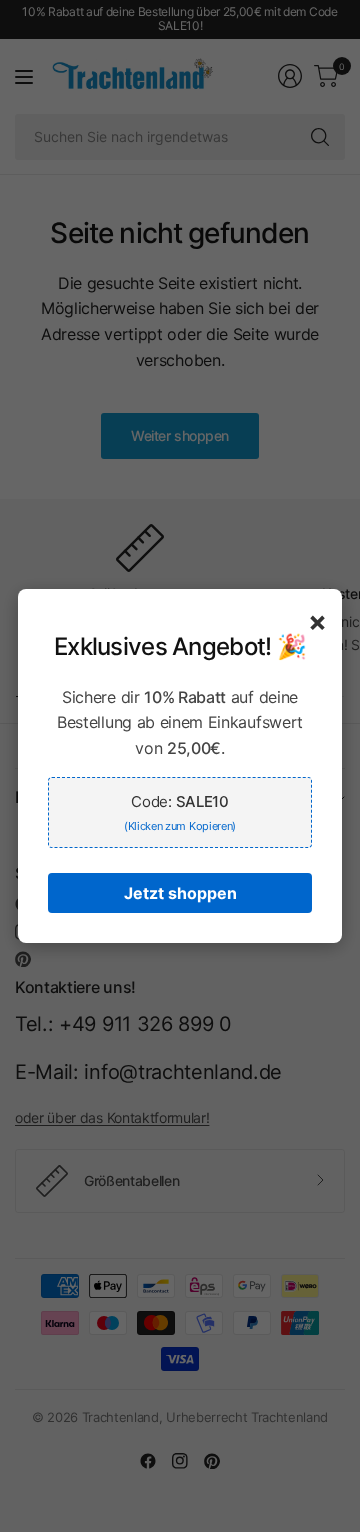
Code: (180, 812)
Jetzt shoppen (180, 893)
